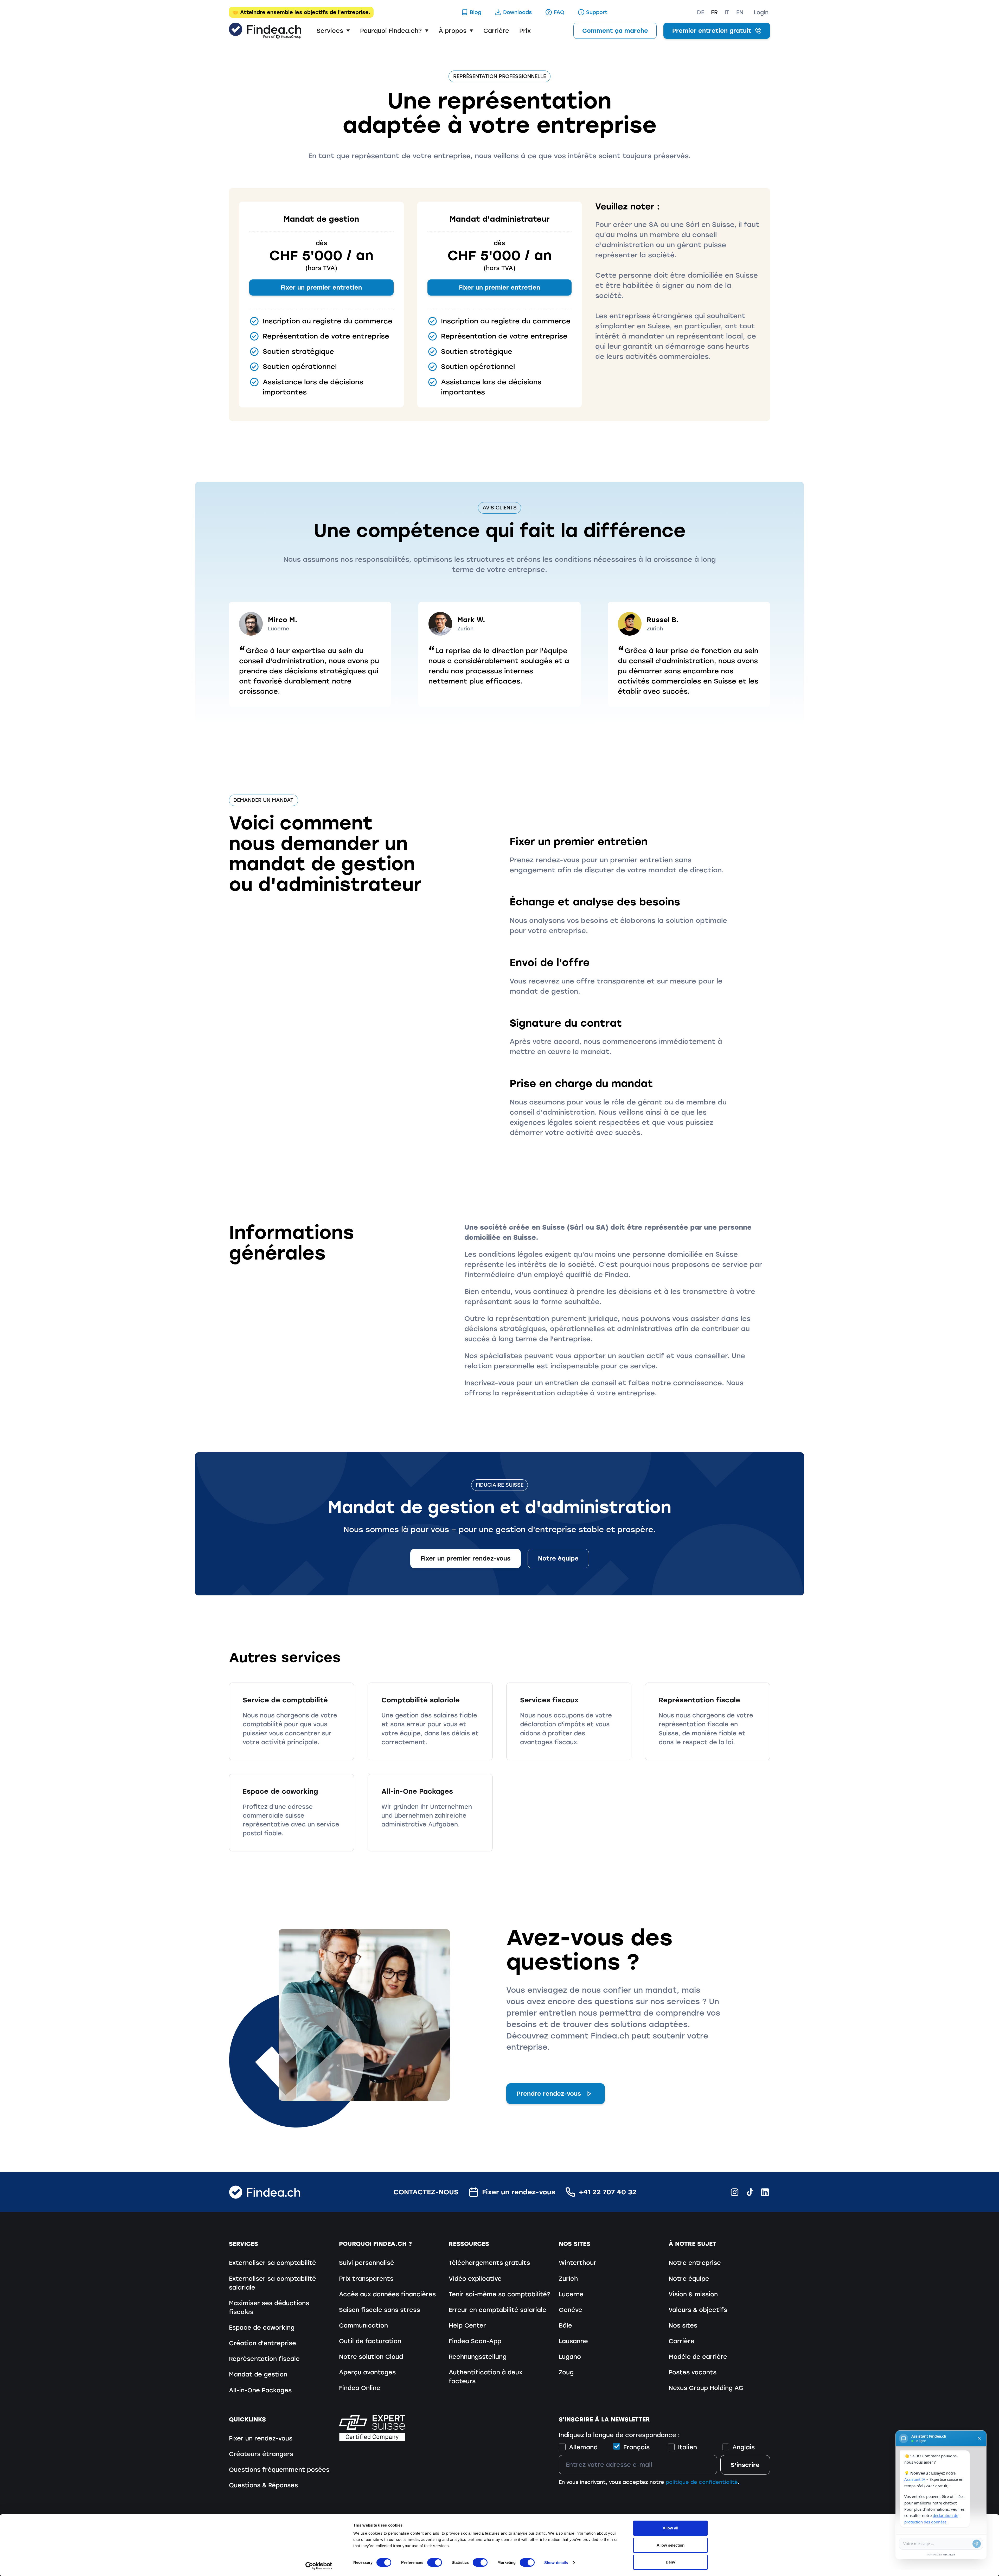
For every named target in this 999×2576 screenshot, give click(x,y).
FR (714, 12)
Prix (525, 31)
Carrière (496, 31)
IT (727, 12)
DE (701, 12)
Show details (556, 2563)
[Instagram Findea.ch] (735, 2192)
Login (761, 12)
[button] (333, 31)
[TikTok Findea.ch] (750, 2192)
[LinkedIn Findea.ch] (765, 2192)
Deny (670, 2562)
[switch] (435, 2562)
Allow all (670, 2528)
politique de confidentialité (702, 2482)
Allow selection (671, 2545)
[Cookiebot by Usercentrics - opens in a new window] (319, 2566)
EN (740, 12)
